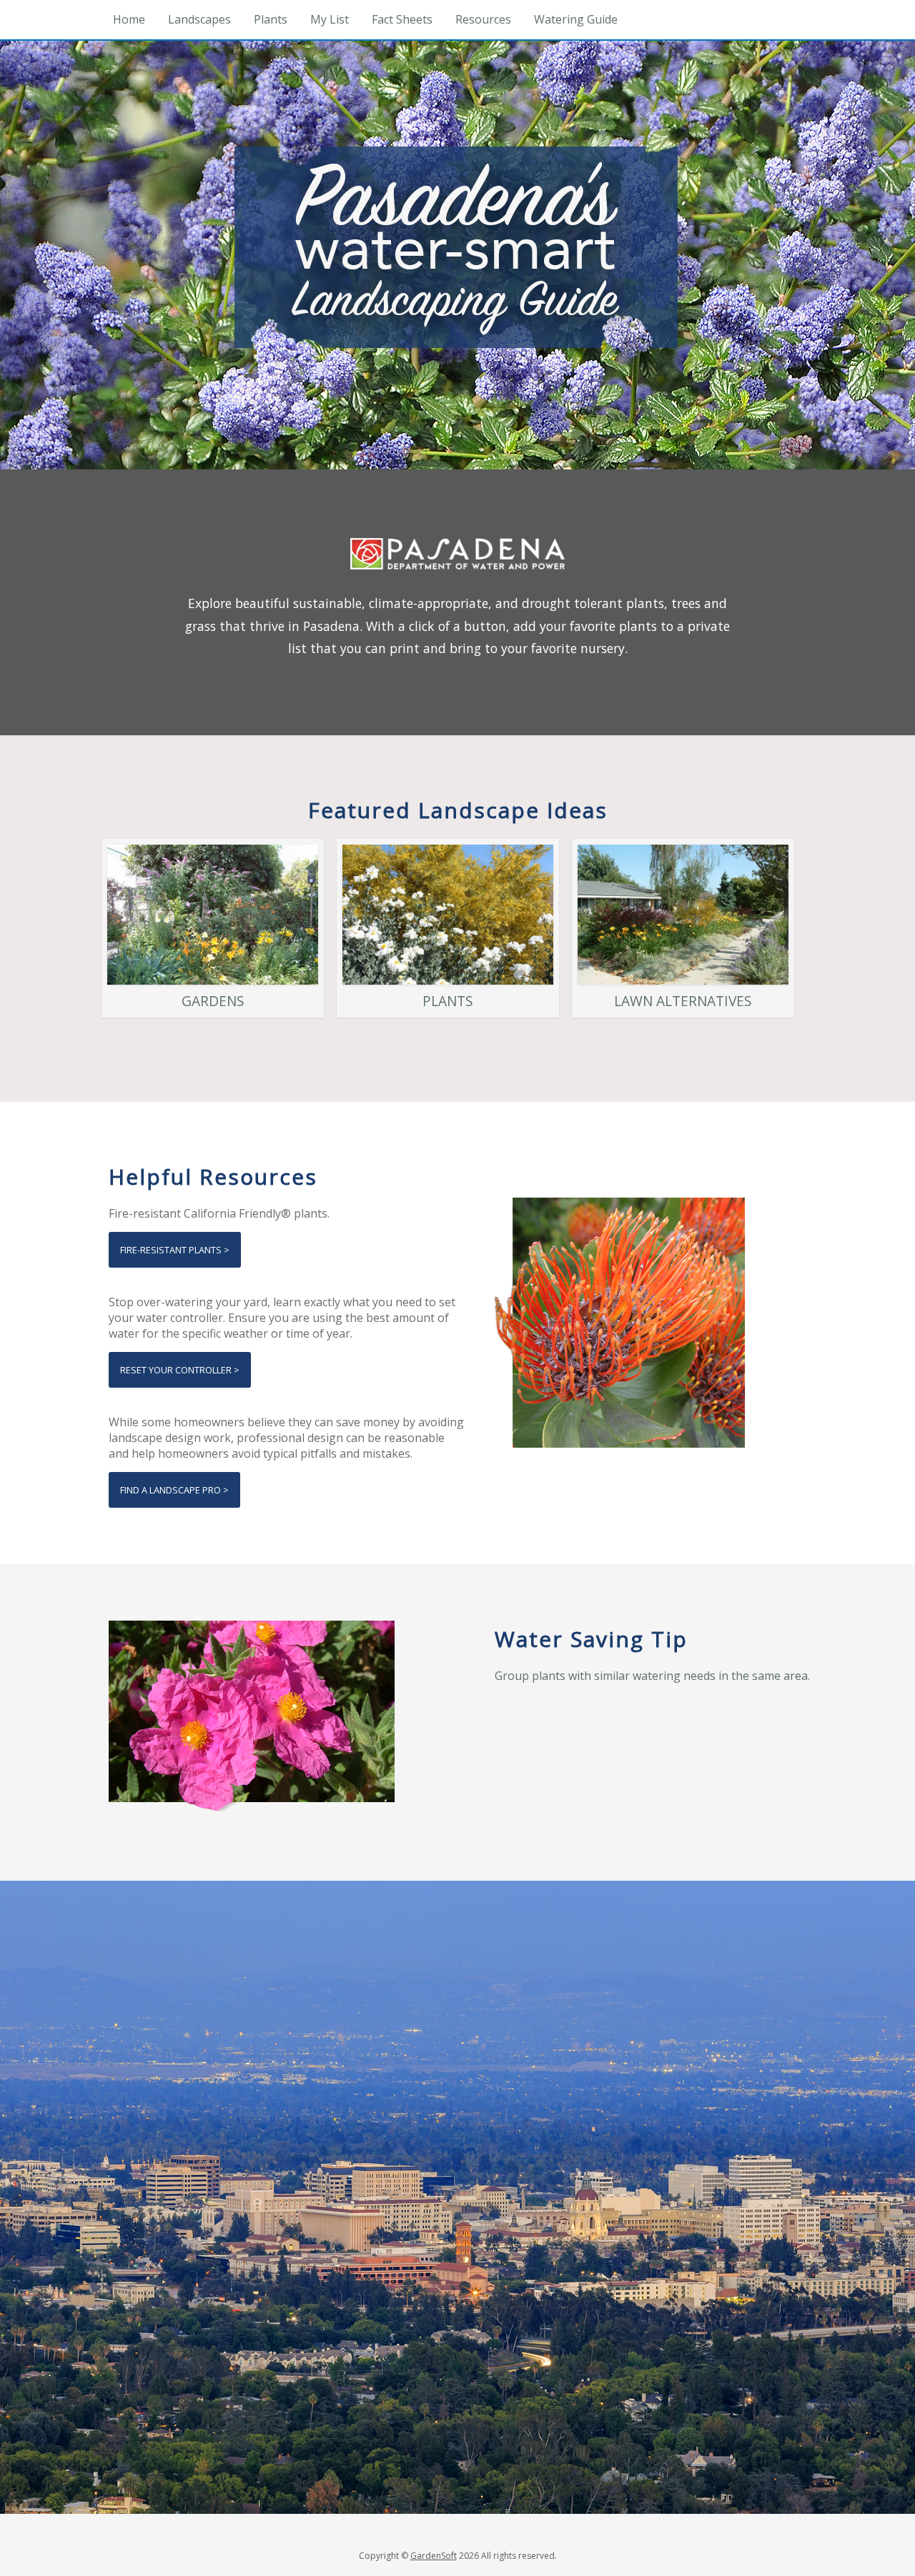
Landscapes (199, 19)
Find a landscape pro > (174, 1490)
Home (129, 19)
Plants (271, 19)
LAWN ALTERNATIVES (683, 1001)
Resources (483, 19)
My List (330, 19)
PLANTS (448, 1001)
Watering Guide (576, 19)
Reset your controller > (180, 1370)
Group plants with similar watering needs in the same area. (652, 1676)
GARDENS (213, 1001)
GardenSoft (434, 2556)
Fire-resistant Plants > (175, 1250)
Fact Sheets (402, 19)
